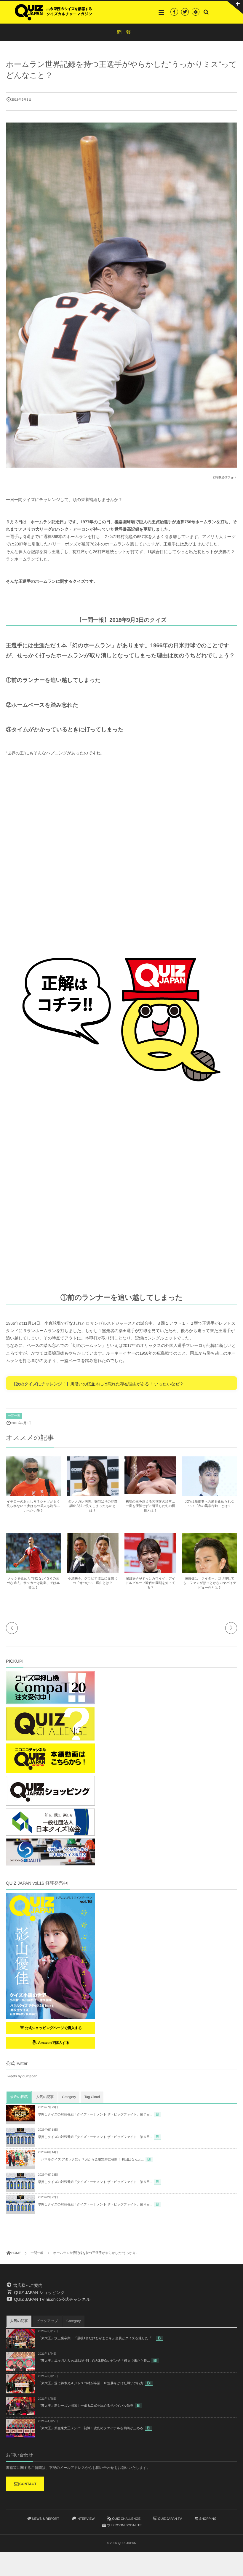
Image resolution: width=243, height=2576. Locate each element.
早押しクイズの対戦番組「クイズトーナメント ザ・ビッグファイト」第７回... (95, 2115)
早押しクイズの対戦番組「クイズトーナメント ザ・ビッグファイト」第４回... (95, 2205)
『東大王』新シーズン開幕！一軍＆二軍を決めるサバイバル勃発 (86, 2406)
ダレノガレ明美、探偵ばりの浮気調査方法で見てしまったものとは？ (93, 1506)
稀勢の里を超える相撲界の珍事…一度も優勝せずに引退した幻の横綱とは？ (150, 1506)
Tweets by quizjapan (22, 2076)
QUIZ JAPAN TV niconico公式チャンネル (52, 2299)
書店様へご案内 (27, 2285)
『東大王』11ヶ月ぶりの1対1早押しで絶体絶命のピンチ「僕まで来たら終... (94, 2361)
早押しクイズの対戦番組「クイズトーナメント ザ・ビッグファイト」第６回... (95, 2137)
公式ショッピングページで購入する (53, 2028)
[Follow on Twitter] (185, 12)
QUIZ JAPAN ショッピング (39, 2292)
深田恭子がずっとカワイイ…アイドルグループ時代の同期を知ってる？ (151, 1583)
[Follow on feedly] (196, 12)
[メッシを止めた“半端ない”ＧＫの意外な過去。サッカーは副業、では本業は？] (33, 1572)
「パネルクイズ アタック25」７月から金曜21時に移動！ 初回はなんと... (91, 2160)
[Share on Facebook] (174, 12)
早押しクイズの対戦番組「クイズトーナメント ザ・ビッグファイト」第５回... (95, 2182)
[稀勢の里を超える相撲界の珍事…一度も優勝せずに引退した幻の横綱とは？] (150, 1491)
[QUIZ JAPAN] (53, 12)
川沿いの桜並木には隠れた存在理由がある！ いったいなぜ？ (127, 1384)
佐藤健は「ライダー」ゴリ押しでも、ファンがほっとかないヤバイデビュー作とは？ (210, 1583)
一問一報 (14, 1416)
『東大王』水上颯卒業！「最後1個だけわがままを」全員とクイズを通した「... (96, 2338)
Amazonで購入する (53, 2043)
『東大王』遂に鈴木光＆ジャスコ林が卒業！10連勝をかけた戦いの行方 (91, 2383)
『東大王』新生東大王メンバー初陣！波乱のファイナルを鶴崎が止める (91, 2428)
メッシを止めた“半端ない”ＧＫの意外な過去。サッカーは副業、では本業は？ (33, 1583)
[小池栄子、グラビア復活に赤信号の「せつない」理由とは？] (93, 1573)
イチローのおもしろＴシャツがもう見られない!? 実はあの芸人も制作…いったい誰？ (33, 1506)
